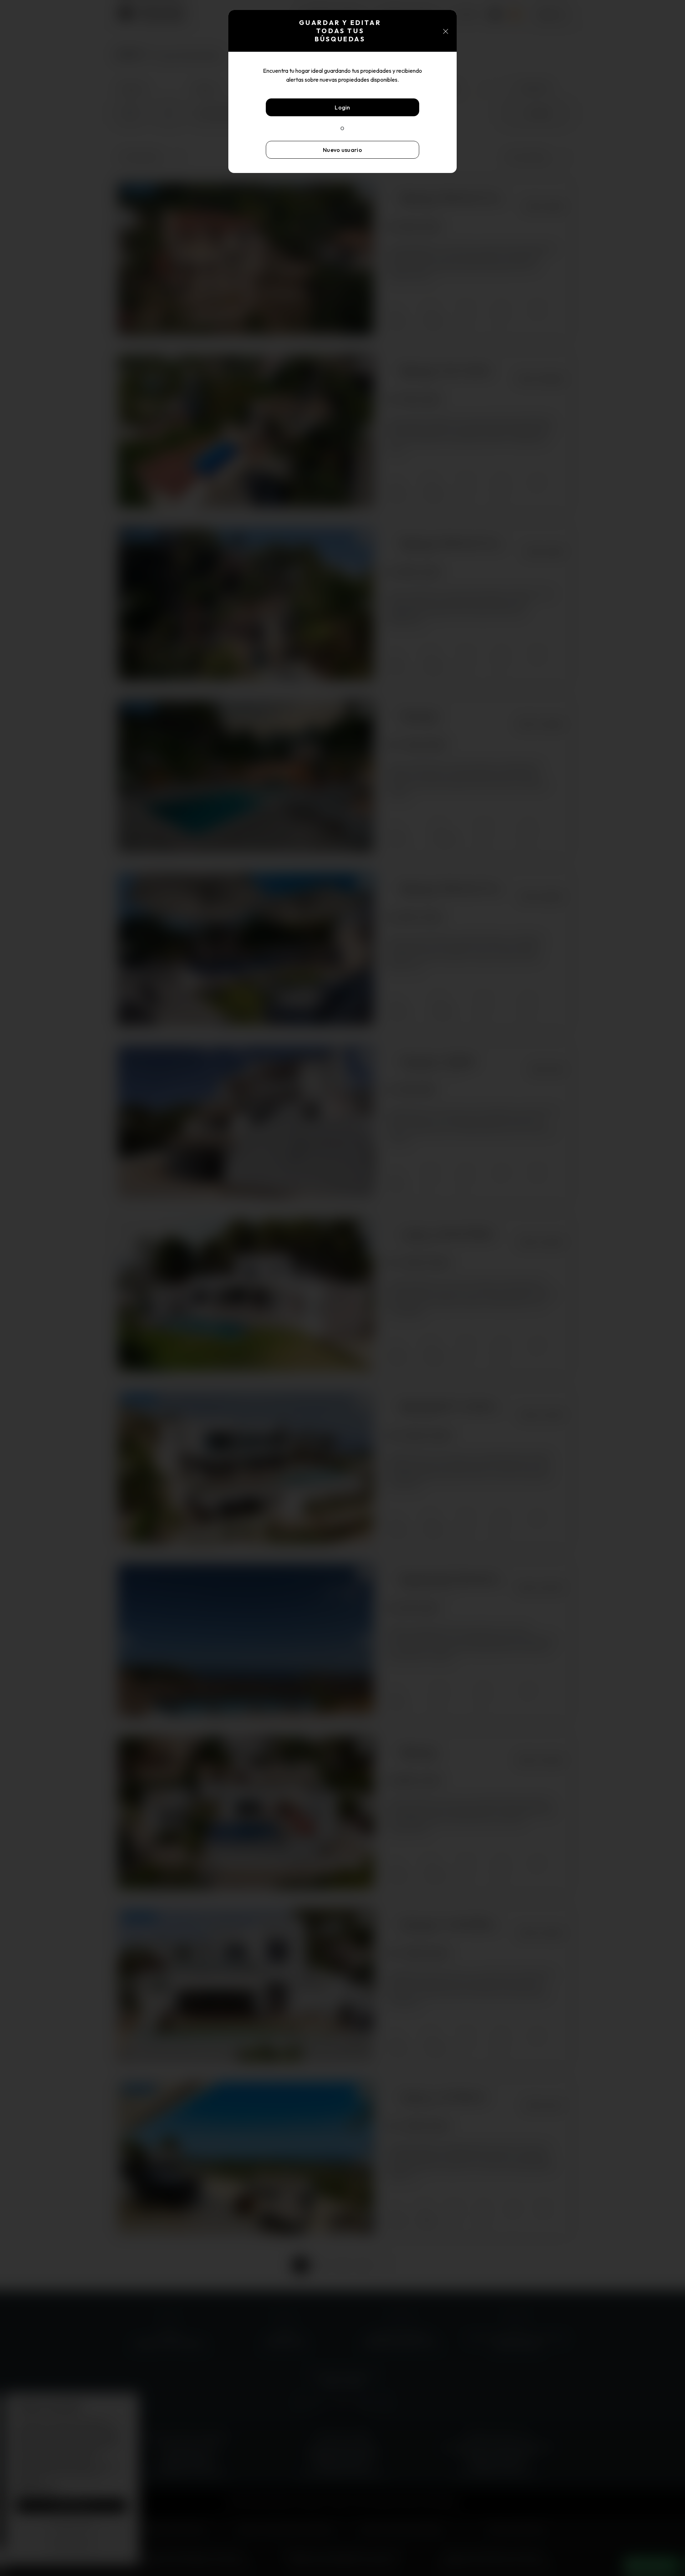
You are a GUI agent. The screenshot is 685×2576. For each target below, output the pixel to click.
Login (342, 107)
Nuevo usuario (342, 150)
